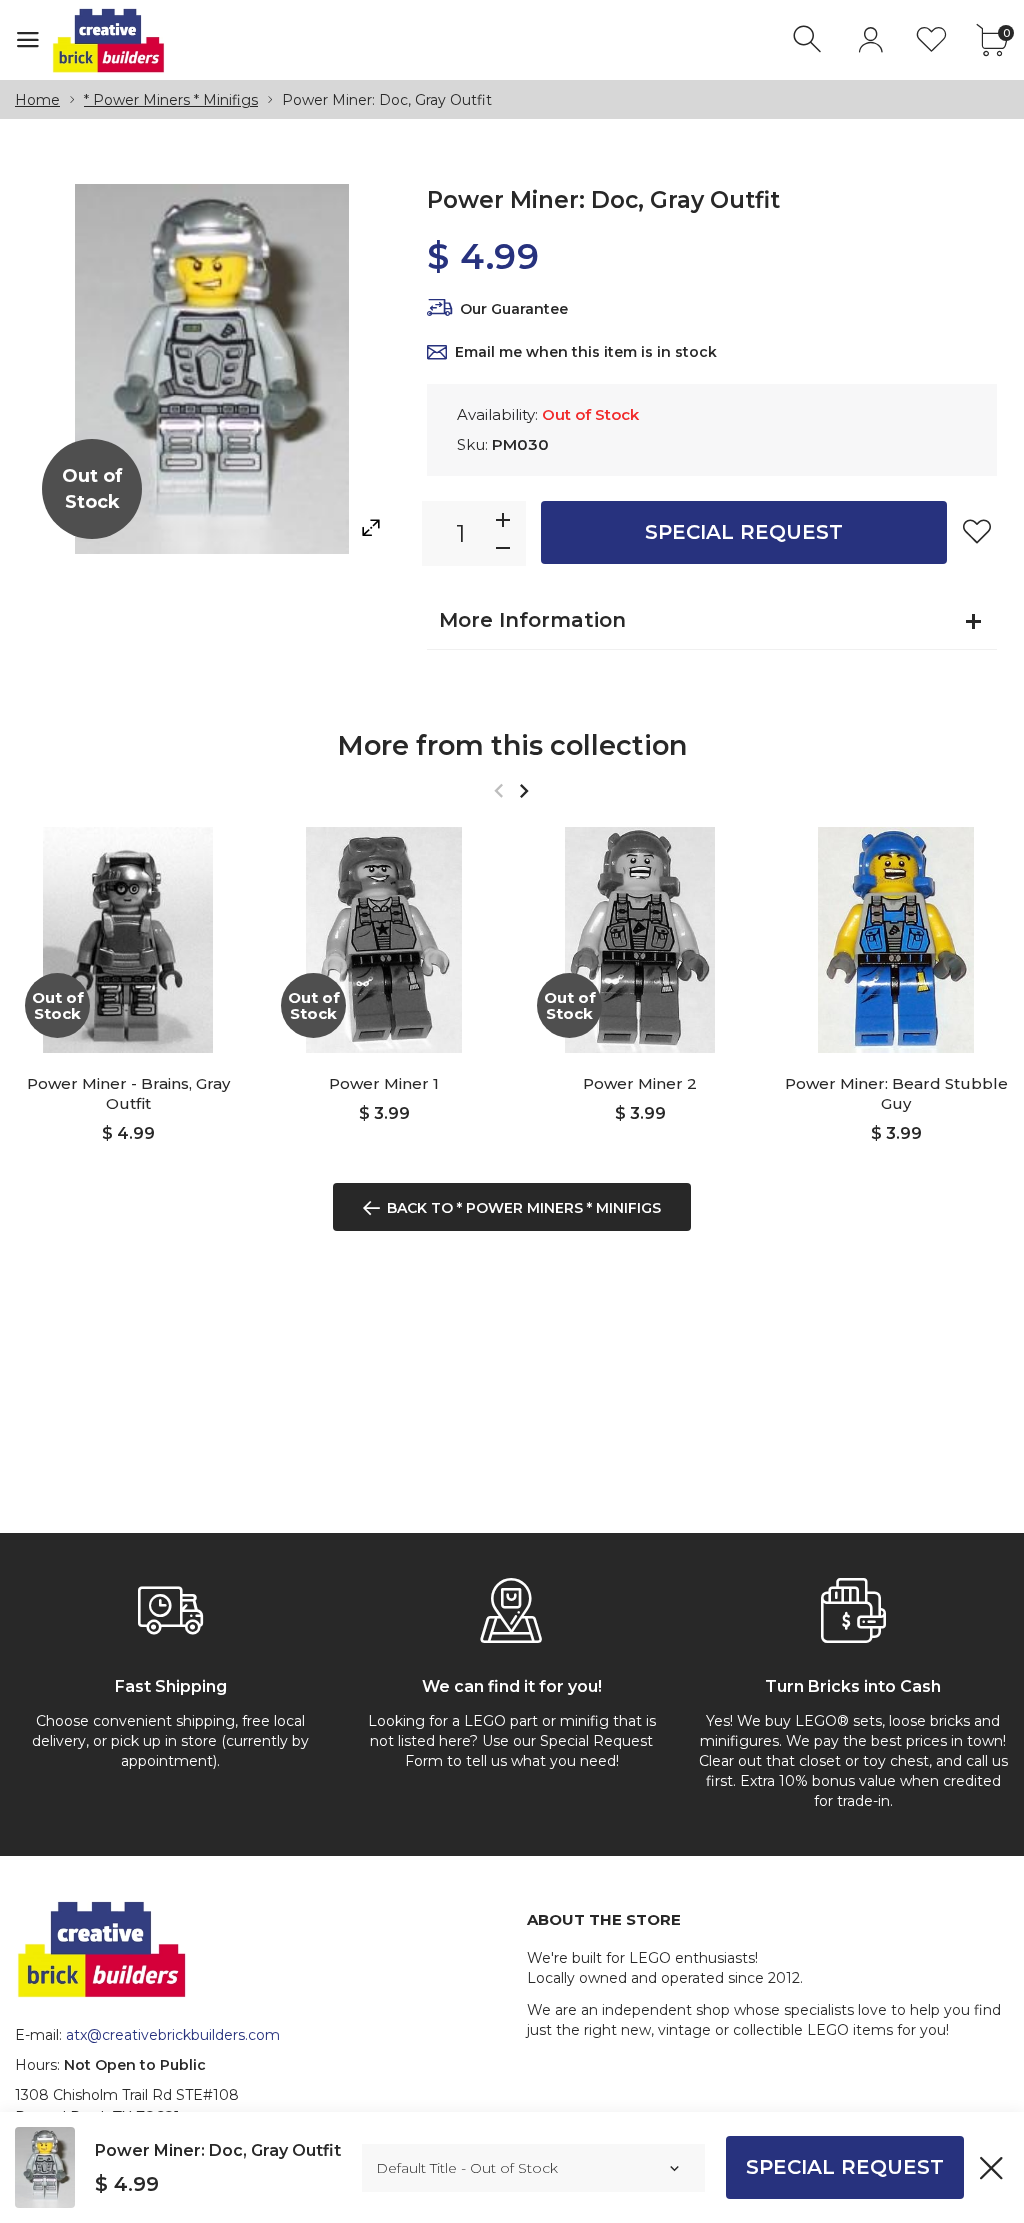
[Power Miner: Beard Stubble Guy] (896, 940)
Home (37, 100)
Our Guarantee (514, 309)
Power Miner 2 (640, 1083)
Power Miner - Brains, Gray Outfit (128, 1093)
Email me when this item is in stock (586, 352)
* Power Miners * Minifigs (171, 100)
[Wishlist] (931, 39)
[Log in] (870, 39)
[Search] (809, 39)
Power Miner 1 (384, 1083)
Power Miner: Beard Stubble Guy (896, 1093)
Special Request (744, 532)
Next (523, 790)
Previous (498, 790)
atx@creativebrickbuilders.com (173, 2035)
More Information (532, 620)
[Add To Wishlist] (977, 531)
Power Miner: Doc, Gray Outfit (218, 2150)
